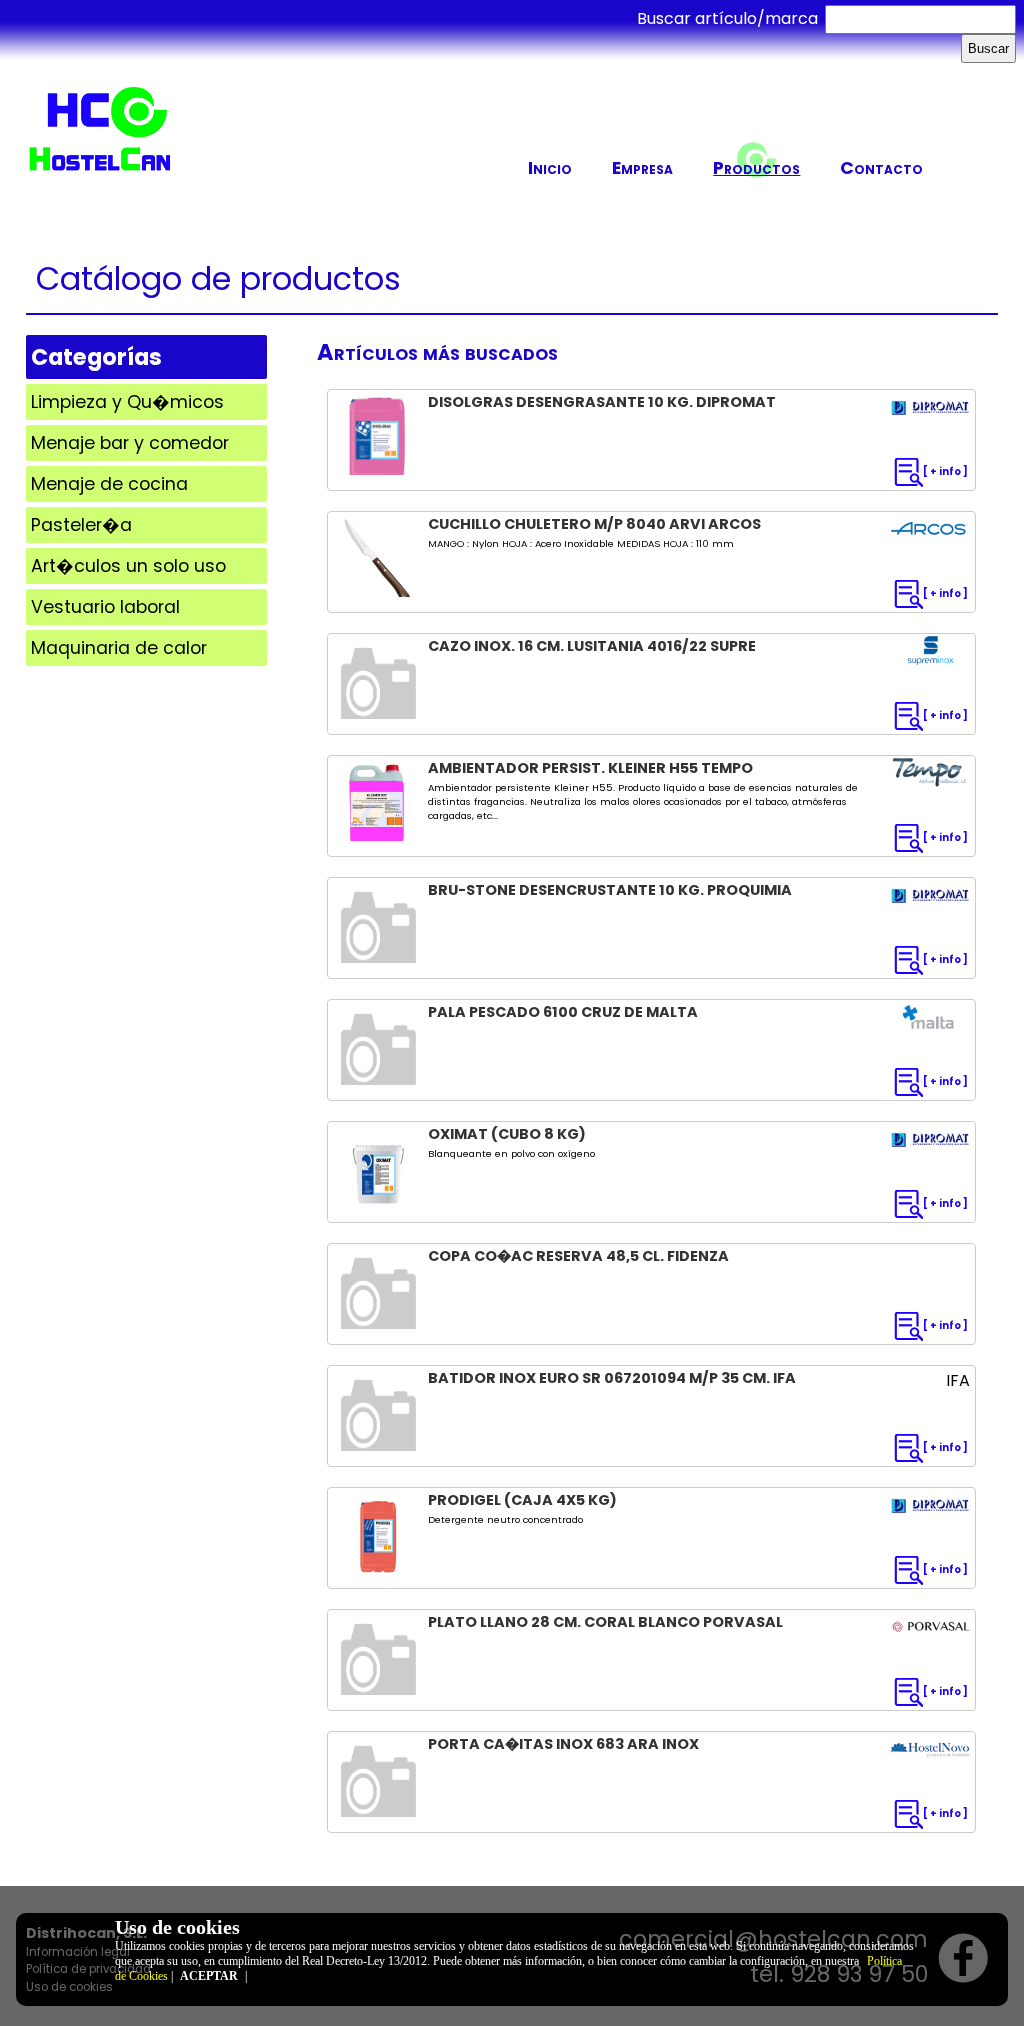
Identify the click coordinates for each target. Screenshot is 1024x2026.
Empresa (642, 168)
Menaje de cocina (109, 484)
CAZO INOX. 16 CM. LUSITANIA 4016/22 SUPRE (592, 646)
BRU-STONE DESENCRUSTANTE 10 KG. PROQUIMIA (610, 890)
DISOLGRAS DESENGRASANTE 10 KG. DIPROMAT (602, 402)
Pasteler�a (81, 525)
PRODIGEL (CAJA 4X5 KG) (522, 1500)
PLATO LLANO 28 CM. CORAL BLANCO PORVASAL (605, 1622)
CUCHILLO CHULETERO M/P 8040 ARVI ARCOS (594, 524)
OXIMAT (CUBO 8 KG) (507, 1134)
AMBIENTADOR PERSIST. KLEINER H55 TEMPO (590, 768)
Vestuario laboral (105, 607)
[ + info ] (945, 471)
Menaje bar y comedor (130, 443)
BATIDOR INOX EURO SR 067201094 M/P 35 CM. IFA (612, 1378)
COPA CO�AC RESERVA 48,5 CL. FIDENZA (578, 1256)
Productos (756, 168)
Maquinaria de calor (119, 648)
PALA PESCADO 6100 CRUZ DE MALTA (563, 1012)
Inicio (550, 168)
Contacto (881, 168)
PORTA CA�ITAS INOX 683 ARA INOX (563, 1744)
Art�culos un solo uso (128, 566)
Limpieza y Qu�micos (127, 402)
